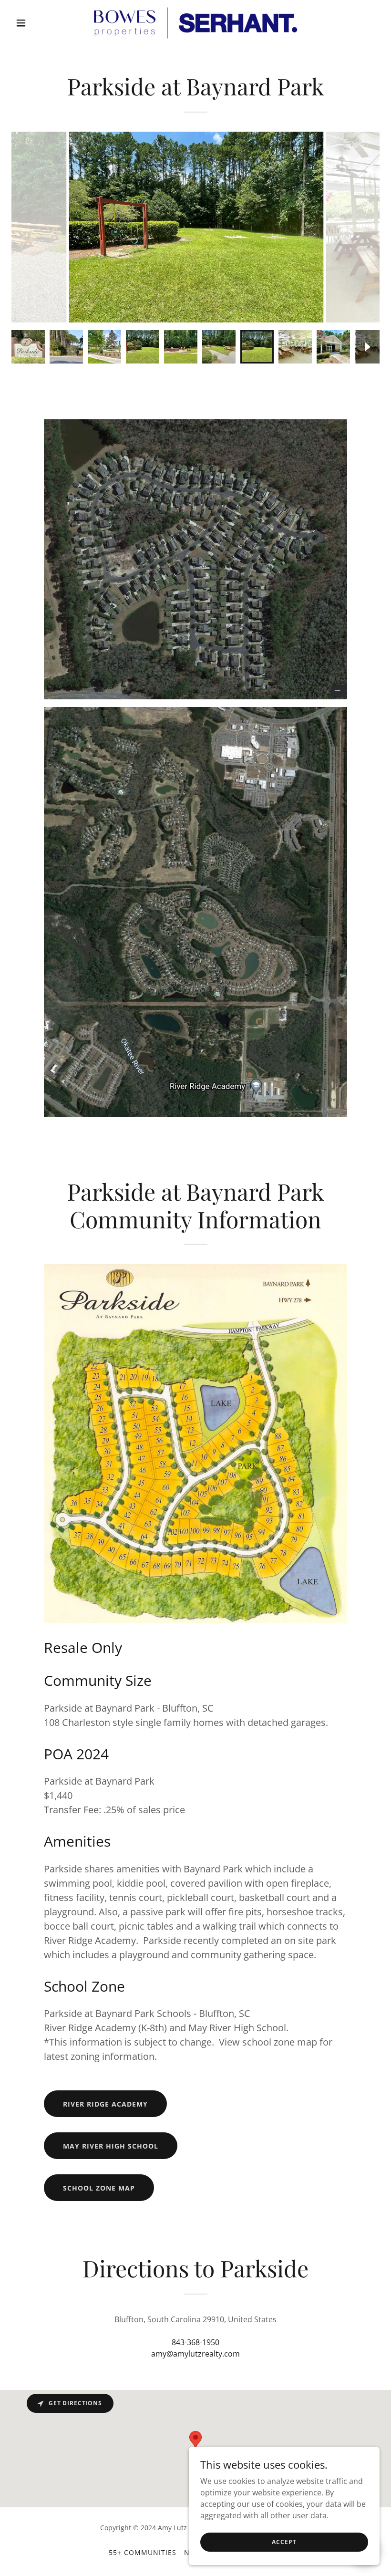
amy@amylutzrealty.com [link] (195, 2354)
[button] (39, 23)
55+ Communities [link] (143, 2552)
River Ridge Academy (105, 2104)
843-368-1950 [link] (195, 2342)
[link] (196, 23)
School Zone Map (99, 2188)
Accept (284, 2542)
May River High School (111, 2146)
